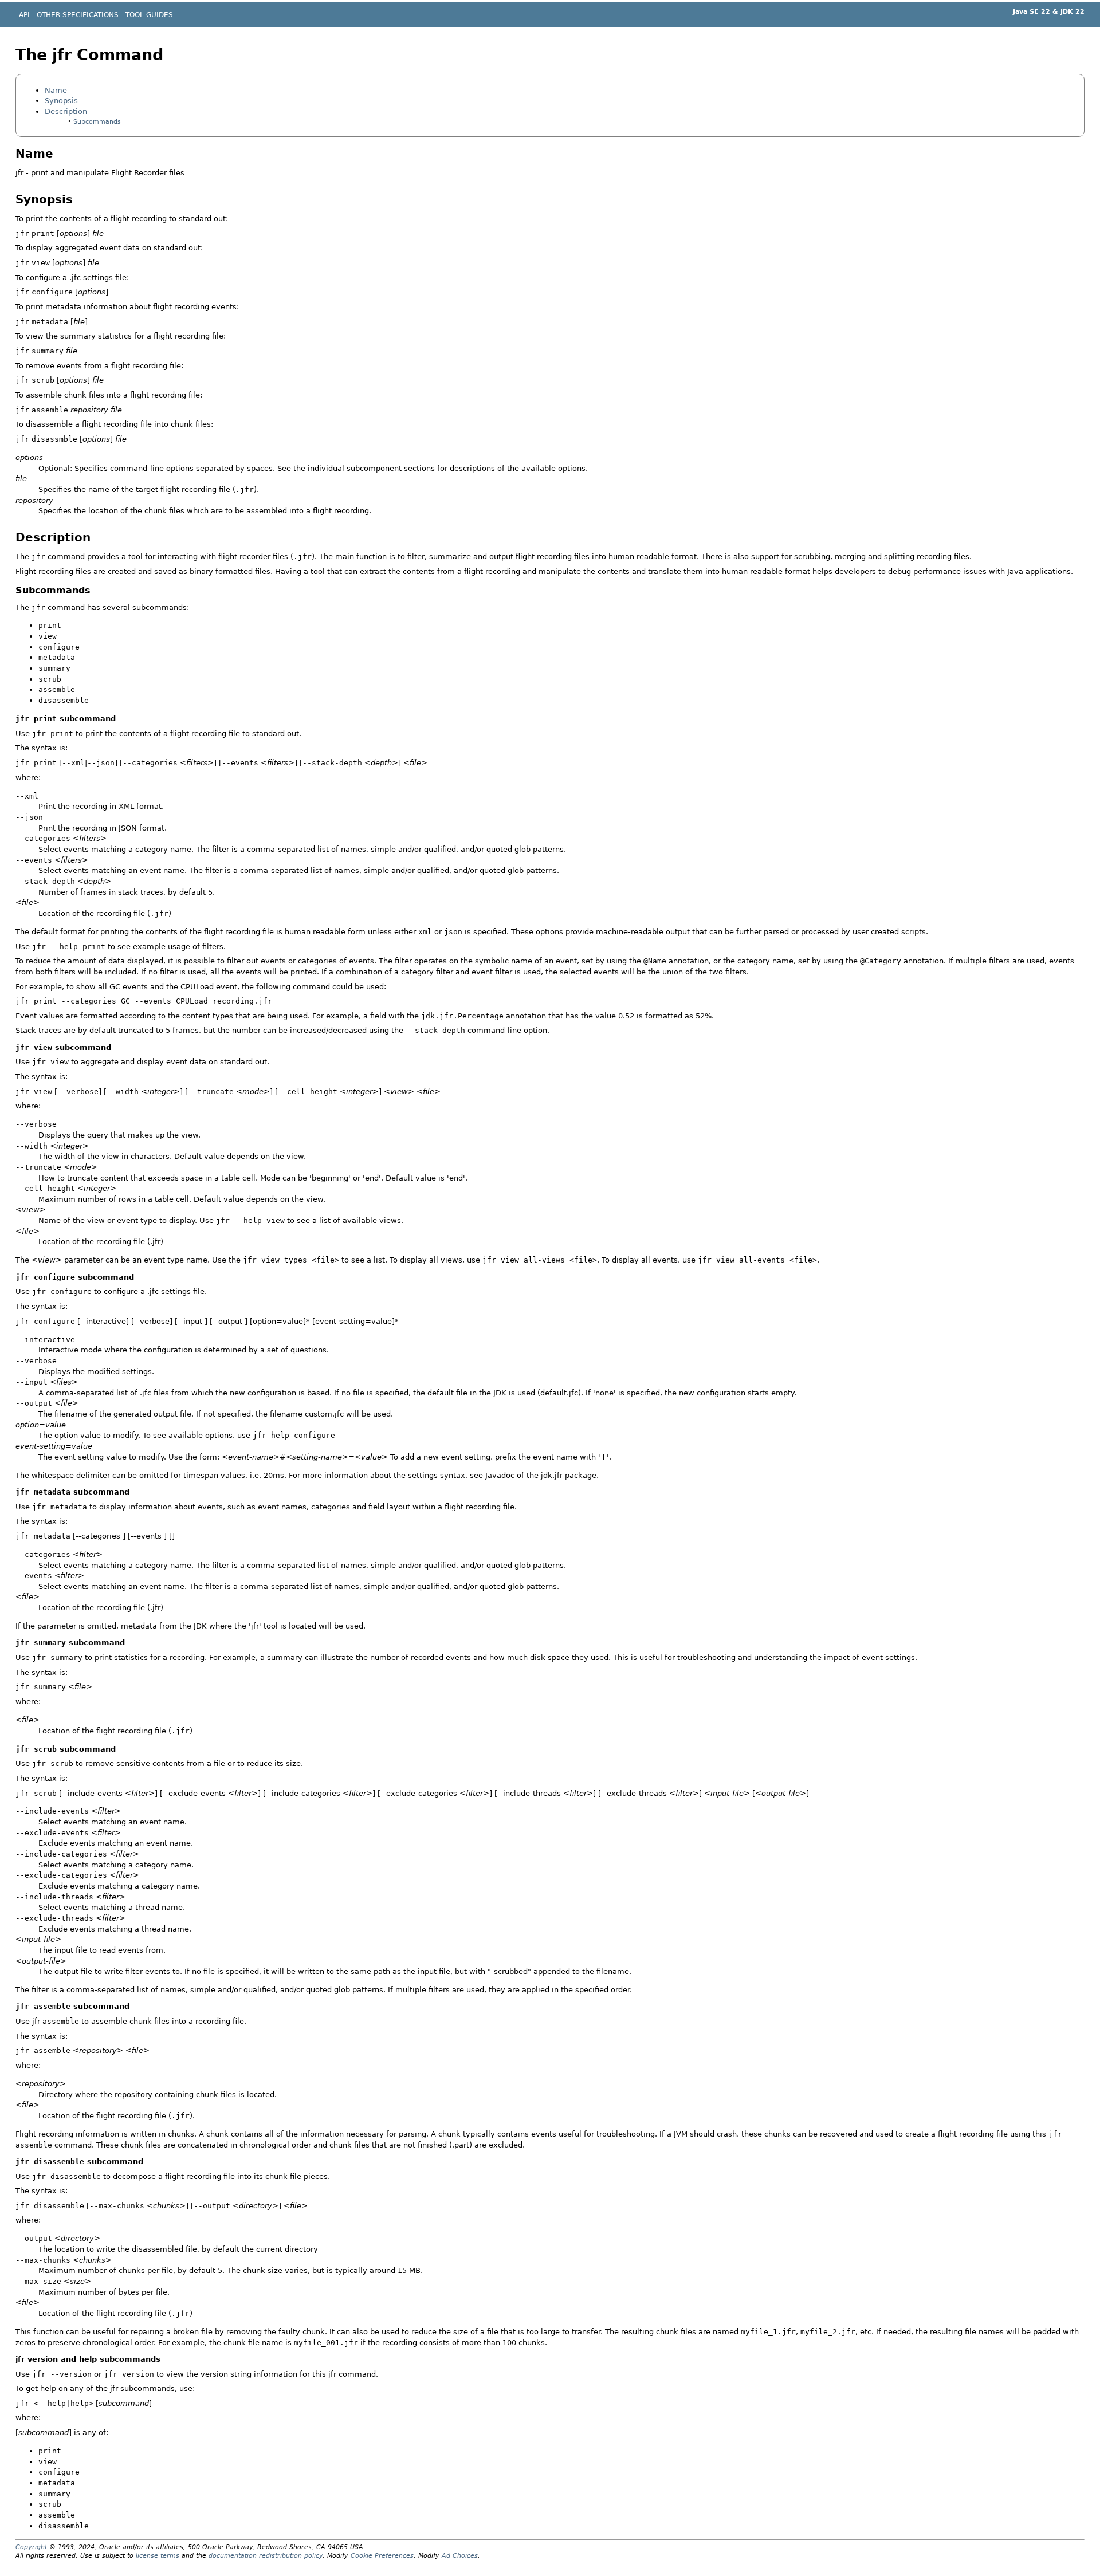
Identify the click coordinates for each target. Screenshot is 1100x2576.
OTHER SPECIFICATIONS (78, 15)
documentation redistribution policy (266, 2556)
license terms (158, 2556)
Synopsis (61, 101)
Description (66, 111)
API (24, 15)
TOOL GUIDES (149, 15)
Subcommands (97, 122)
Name (56, 90)
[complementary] (382, 2556)
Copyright (31, 2547)
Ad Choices (460, 2556)
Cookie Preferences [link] (382, 2556)
